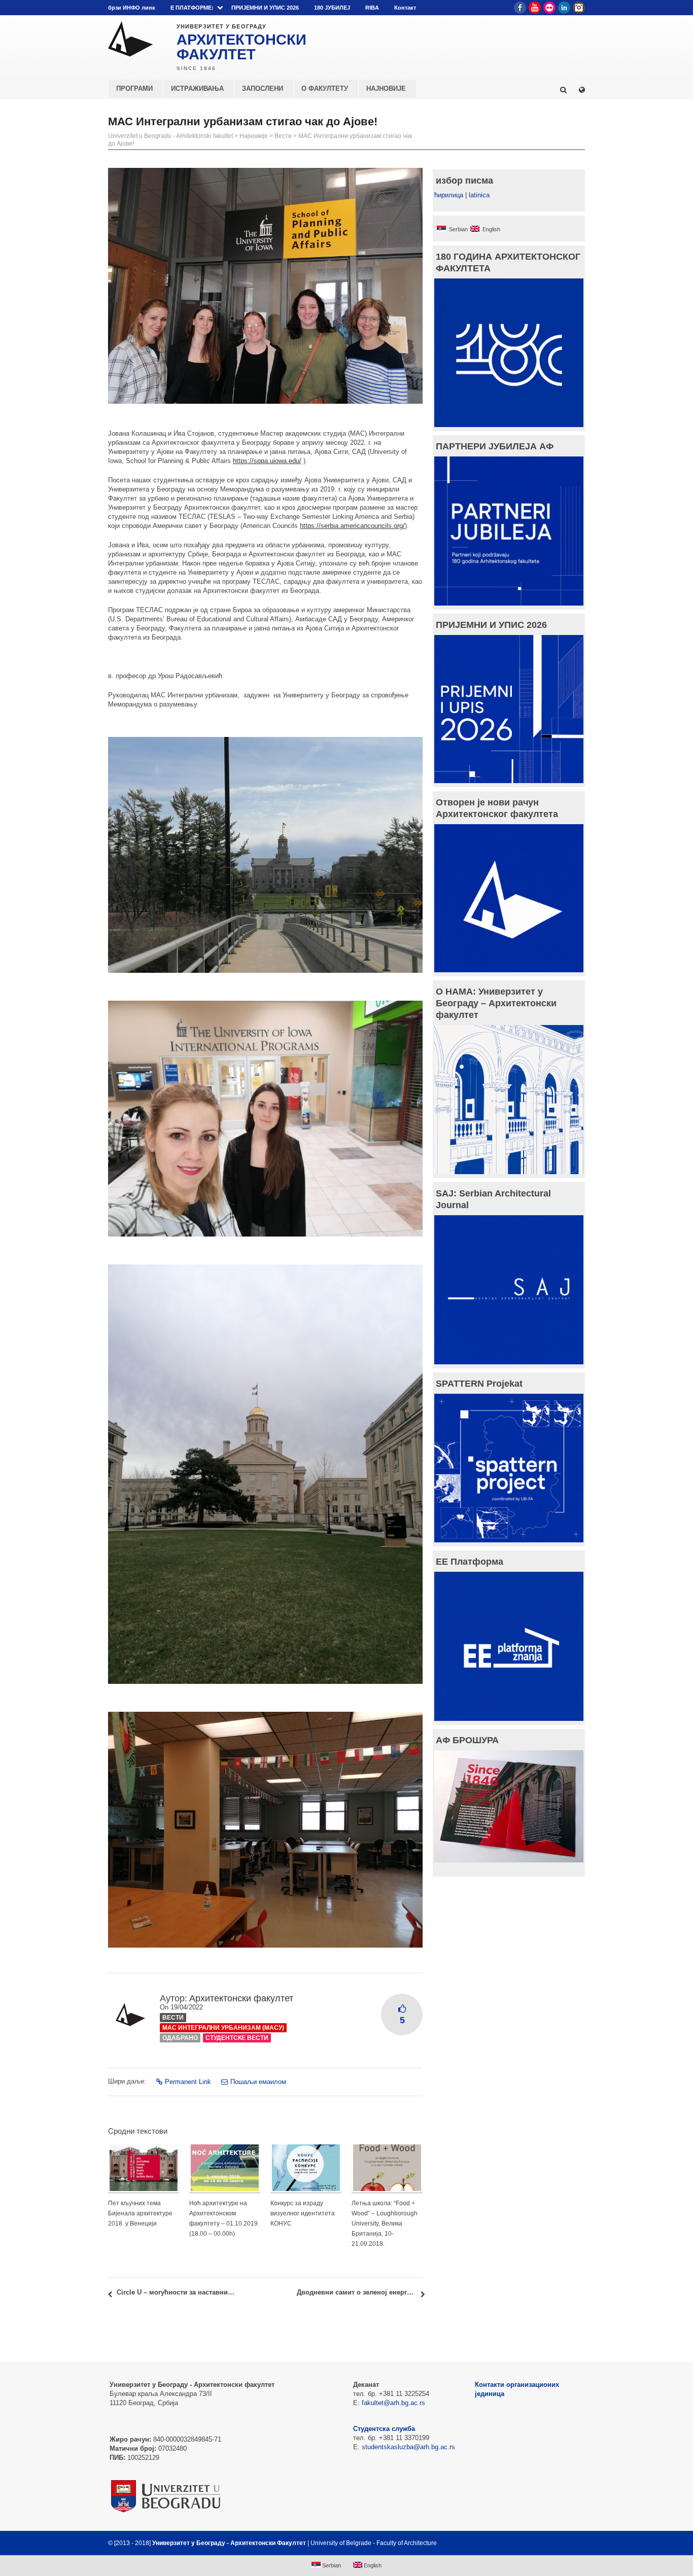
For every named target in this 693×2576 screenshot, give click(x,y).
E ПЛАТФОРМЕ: (192, 8)
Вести (283, 136)
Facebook (520, 8)
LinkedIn (564, 8)
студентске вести (237, 2038)
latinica (479, 195)
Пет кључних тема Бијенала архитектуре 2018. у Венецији (140, 2213)
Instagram (579, 8)
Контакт (405, 8)
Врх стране (558, 2543)
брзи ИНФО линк (132, 8)
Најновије (254, 136)
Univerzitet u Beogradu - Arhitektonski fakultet (170, 136)
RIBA (372, 8)
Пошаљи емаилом (258, 2082)
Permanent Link (188, 2082)
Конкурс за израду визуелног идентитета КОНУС (303, 2213)
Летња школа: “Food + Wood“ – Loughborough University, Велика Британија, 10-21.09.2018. (385, 2224)
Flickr (549, 8)
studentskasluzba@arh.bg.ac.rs (408, 2447)
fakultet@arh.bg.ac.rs (393, 2403)
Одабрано (180, 2038)
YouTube (535, 8)
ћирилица (449, 195)
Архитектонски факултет (241, 1998)
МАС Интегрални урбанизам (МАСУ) (223, 2028)
